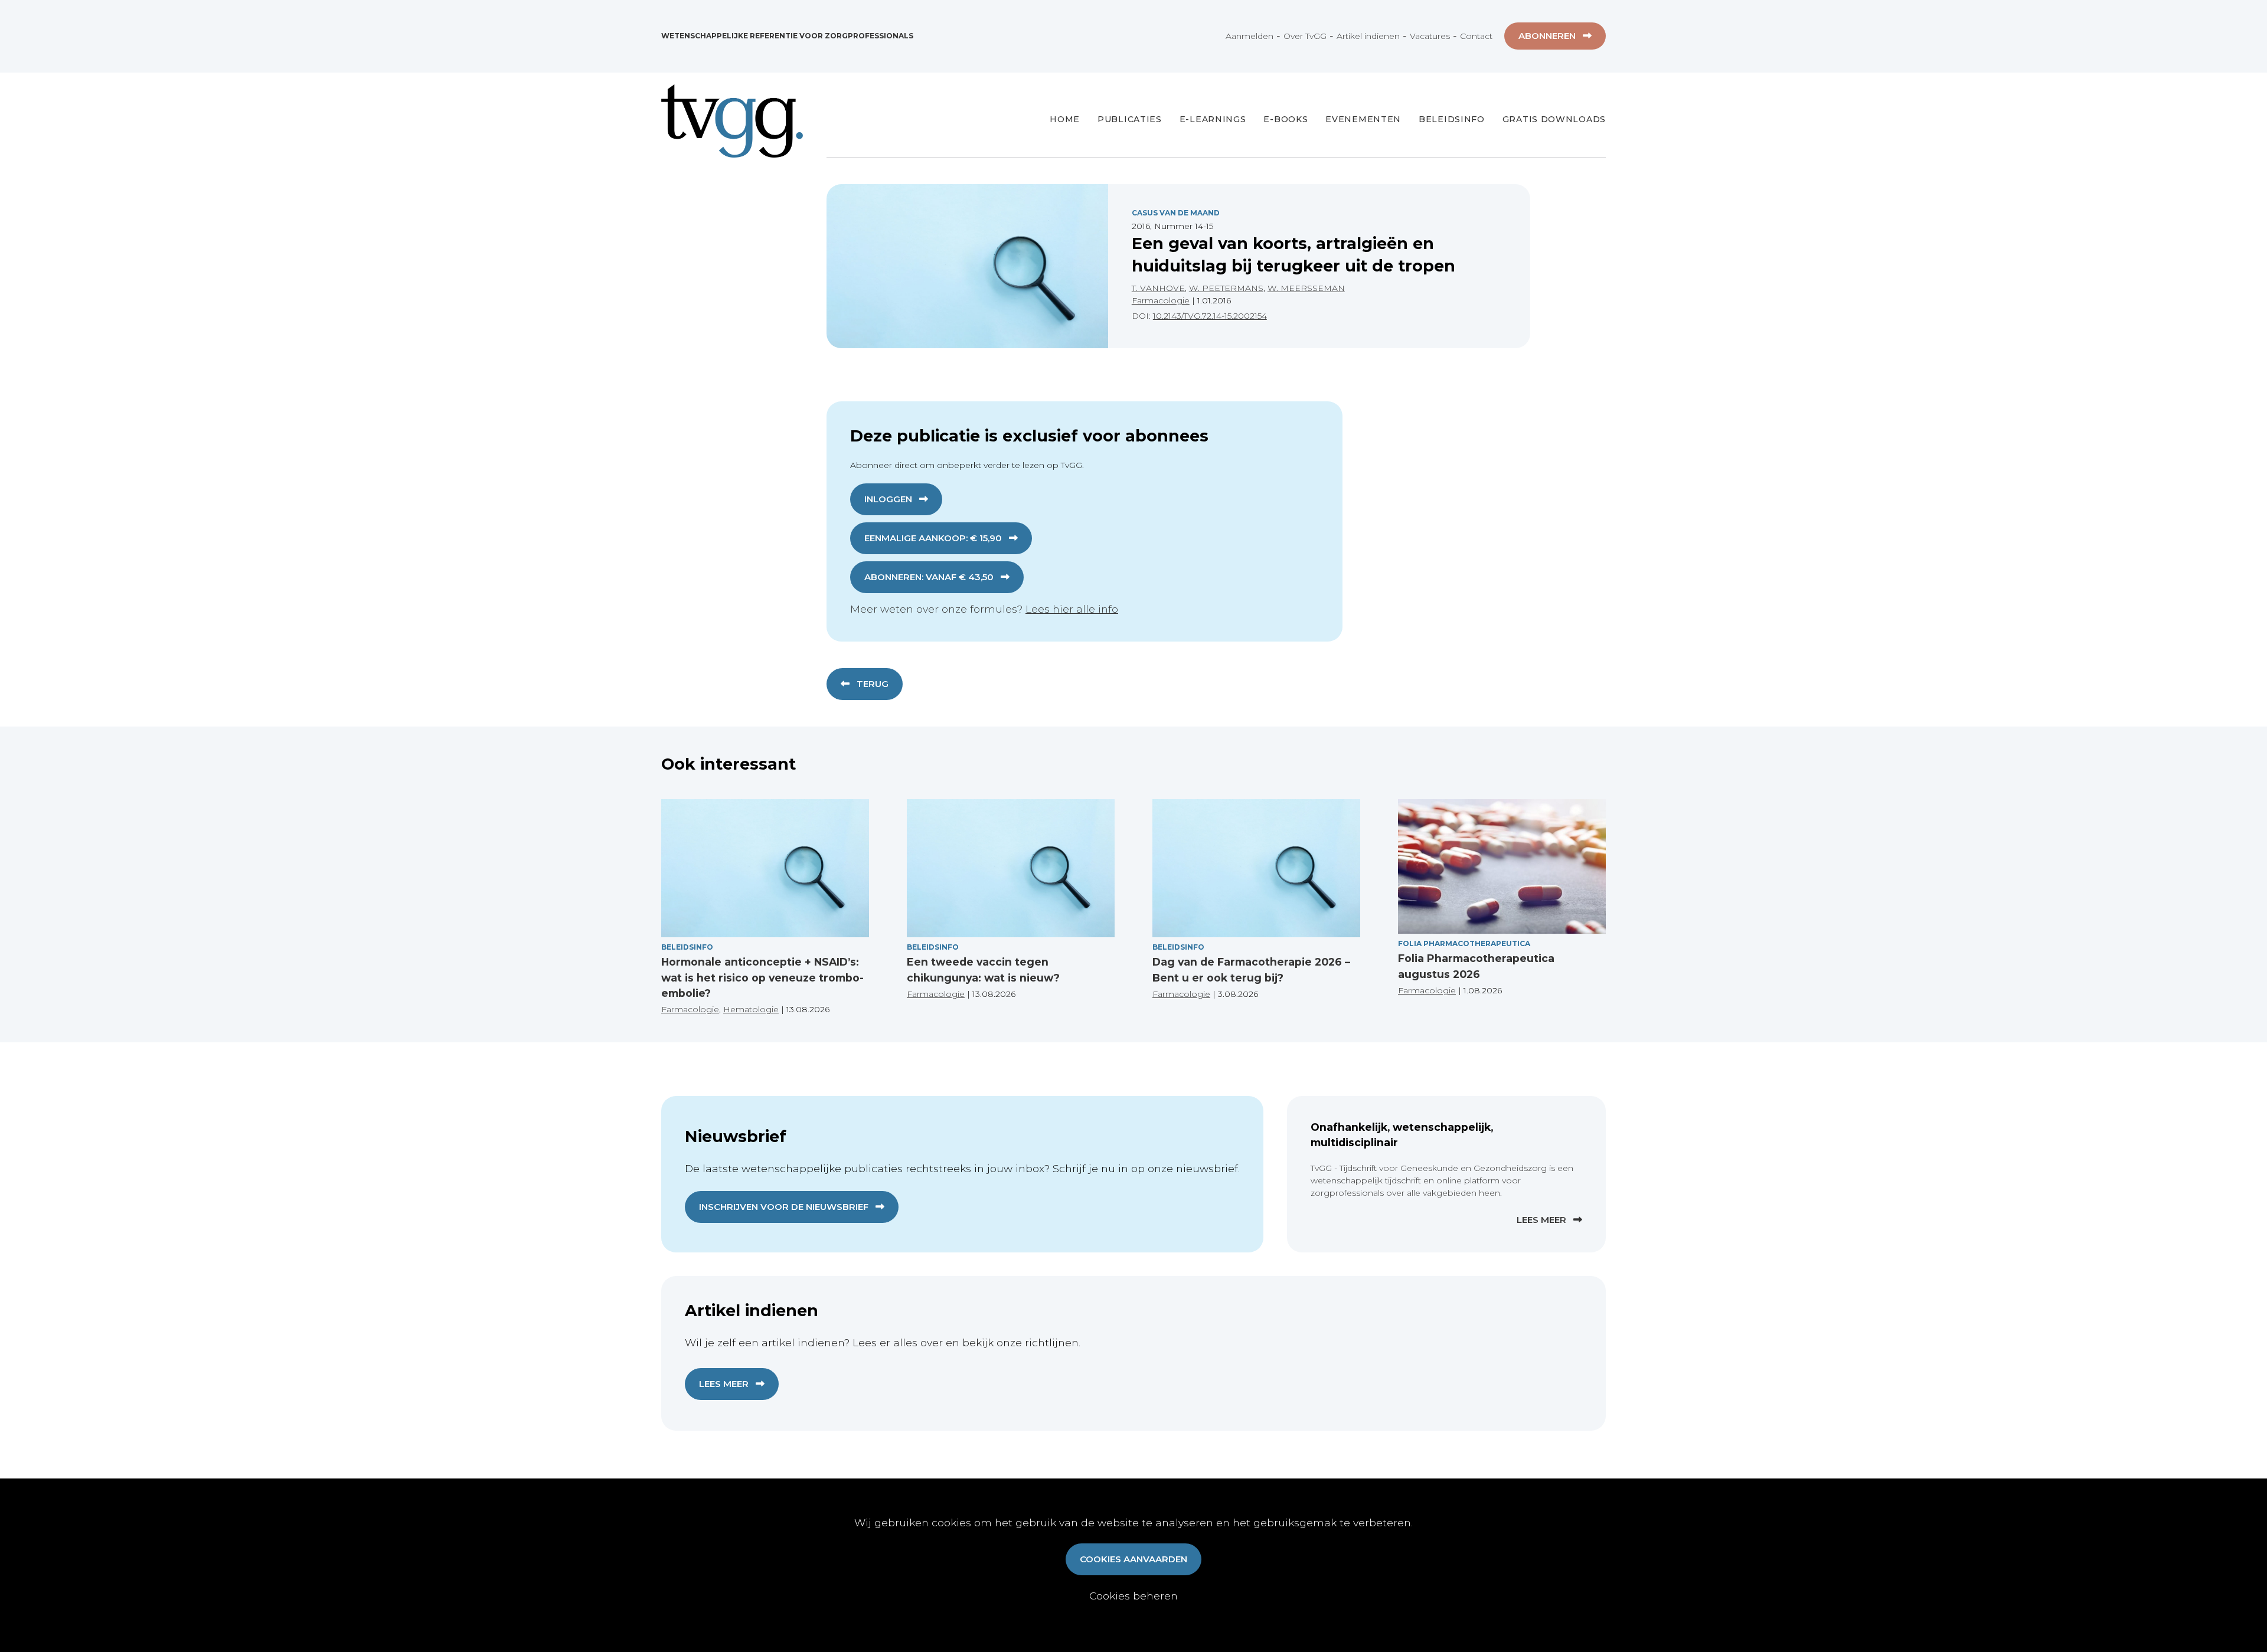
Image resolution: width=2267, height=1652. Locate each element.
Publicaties (1130, 119)
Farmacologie (1161, 300)
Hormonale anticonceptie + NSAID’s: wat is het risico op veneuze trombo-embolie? (762, 977)
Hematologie (751, 1009)
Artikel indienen (1368, 36)
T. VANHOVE (1158, 288)
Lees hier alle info (1072, 609)
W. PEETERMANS (1226, 288)
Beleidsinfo (1452, 119)
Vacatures (1430, 36)
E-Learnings (1213, 119)
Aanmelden (1250, 36)
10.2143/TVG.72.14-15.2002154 (1210, 316)
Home (1065, 119)
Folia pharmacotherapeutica (1464, 943)
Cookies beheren (1133, 1596)
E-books (1286, 119)
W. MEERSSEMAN (1306, 288)
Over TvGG (1305, 36)
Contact (1476, 36)
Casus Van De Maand (1176, 213)
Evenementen (1363, 119)
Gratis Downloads (1554, 119)
